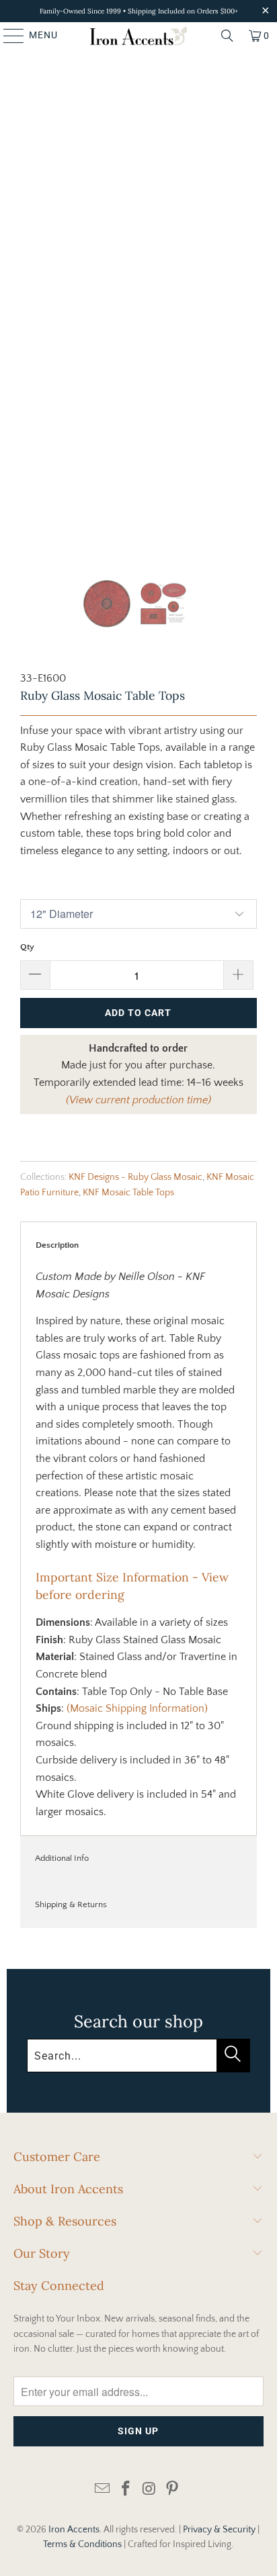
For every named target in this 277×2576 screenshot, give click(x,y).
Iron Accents (74, 2530)
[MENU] (7, 36)
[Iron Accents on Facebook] (126, 2490)
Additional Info (62, 1858)
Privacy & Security (219, 2530)
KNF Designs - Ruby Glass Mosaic (135, 1177)
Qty (27, 947)
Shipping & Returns (71, 1904)
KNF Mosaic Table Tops (128, 1193)
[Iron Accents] (138, 36)
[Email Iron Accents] (103, 2490)
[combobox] (138, 2056)
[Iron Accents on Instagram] (149, 2490)
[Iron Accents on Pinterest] (173, 2490)
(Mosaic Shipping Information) (137, 1708)
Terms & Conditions (82, 2544)
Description (57, 1245)
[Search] (227, 36)
